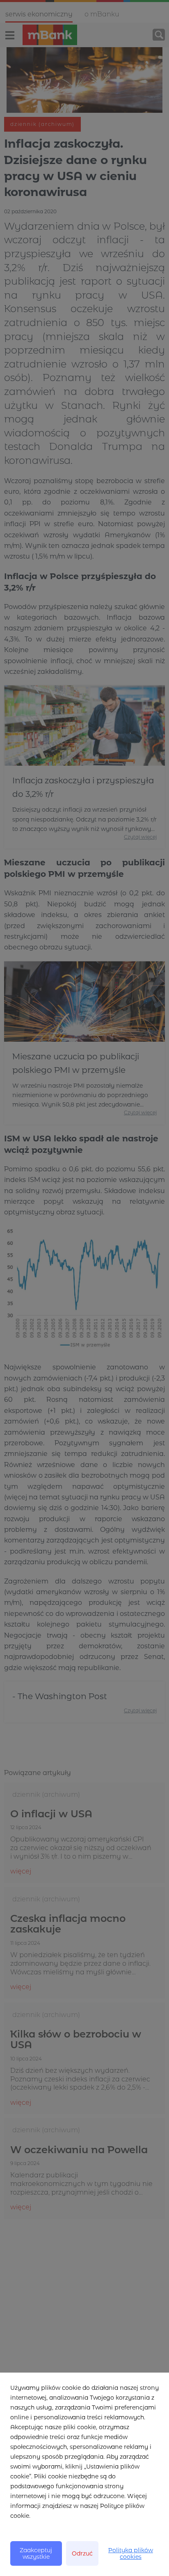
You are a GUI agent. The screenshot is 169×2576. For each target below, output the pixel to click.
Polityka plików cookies (131, 2553)
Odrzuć (82, 2553)
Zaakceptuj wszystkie (36, 2553)
